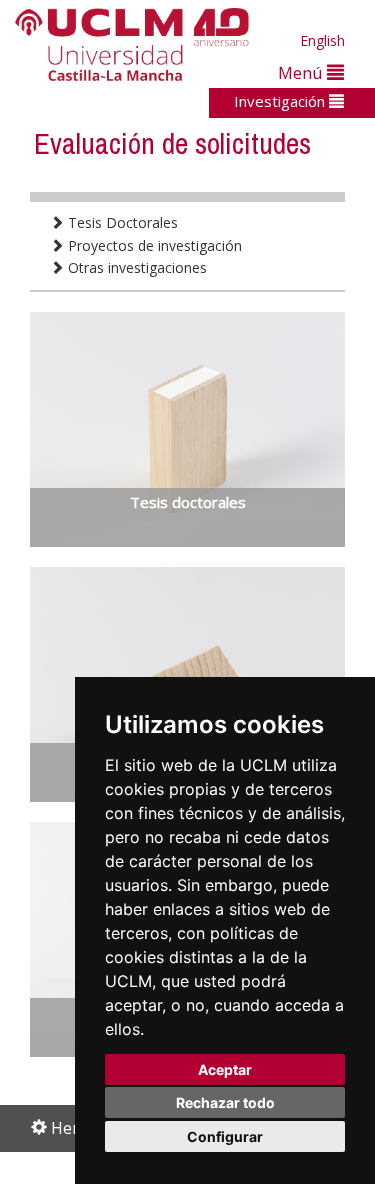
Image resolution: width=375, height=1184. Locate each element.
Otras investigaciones (135, 267)
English (322, 40)
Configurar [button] (225, 1136)
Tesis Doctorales (121, 222)
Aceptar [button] (225, 1069)
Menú (302, 72)
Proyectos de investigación (153, 245)
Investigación (281, 101)
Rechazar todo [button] (225, 1102)
